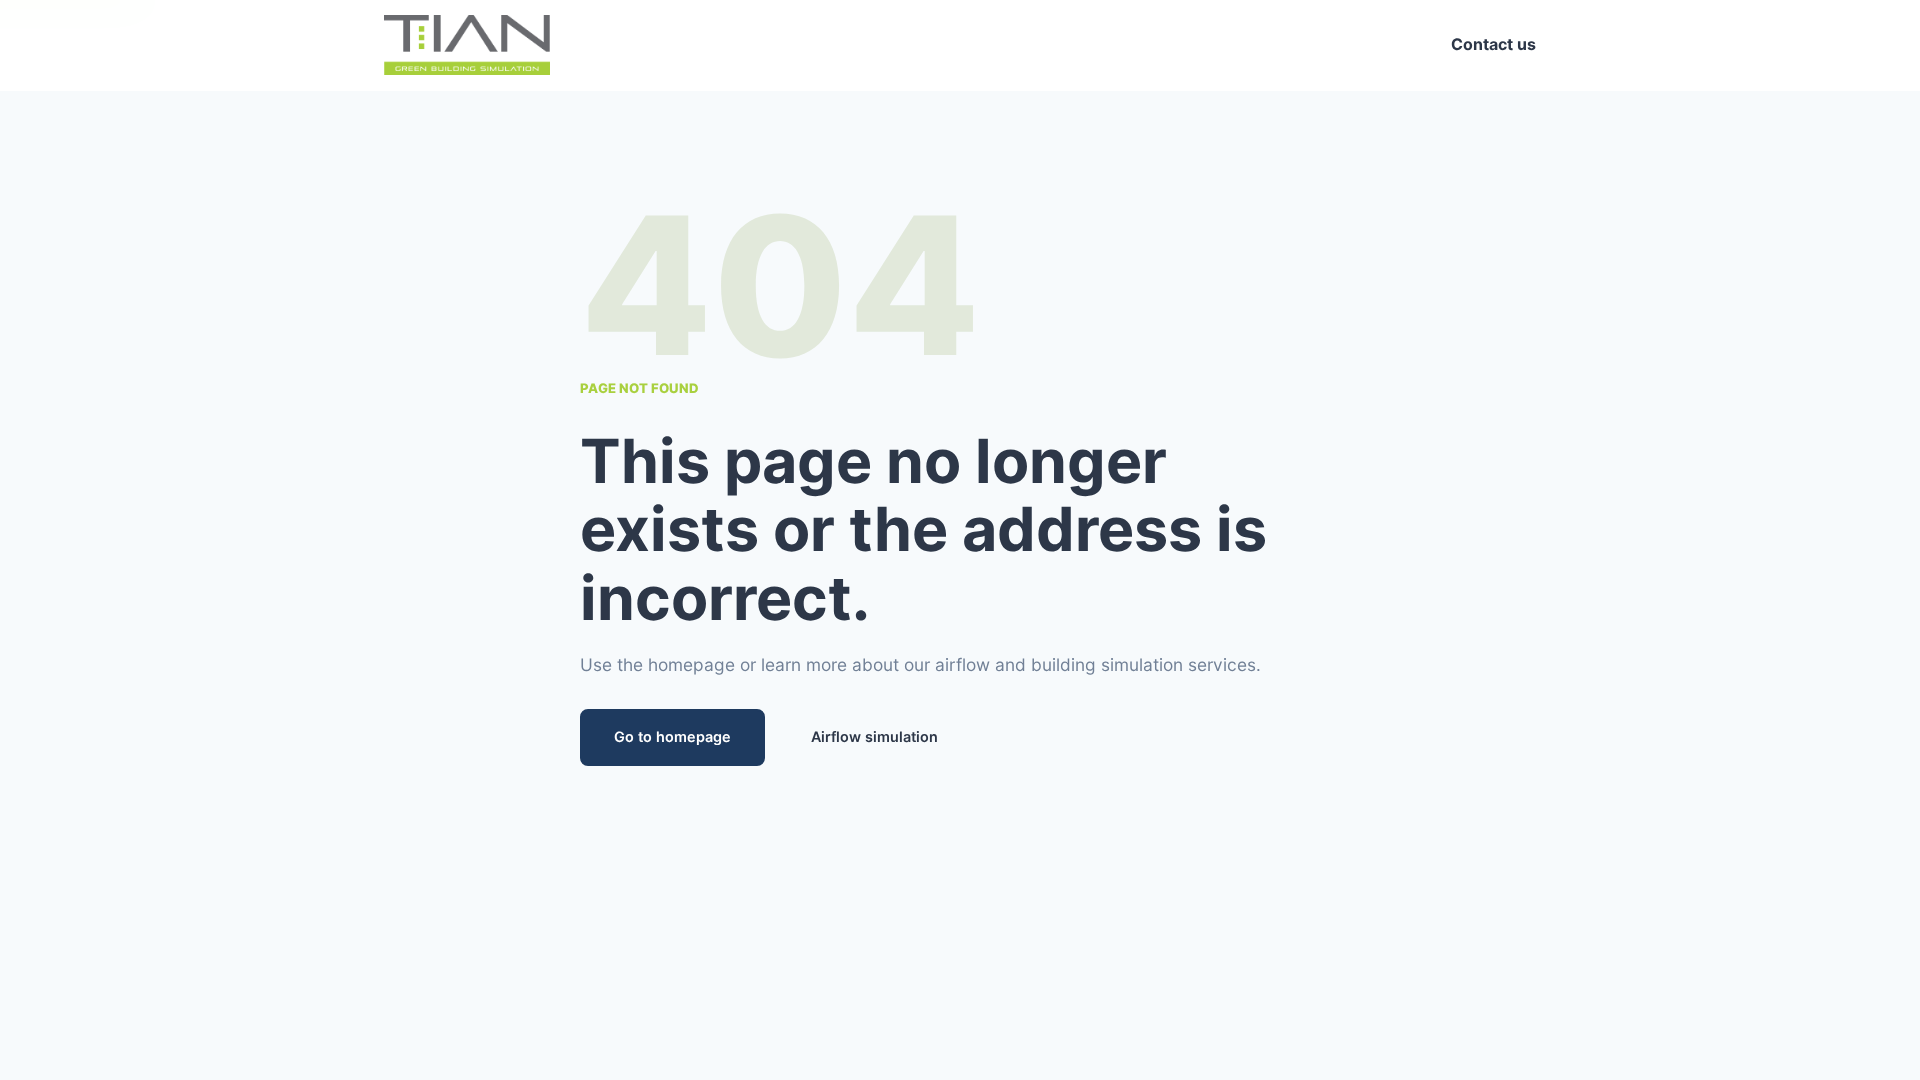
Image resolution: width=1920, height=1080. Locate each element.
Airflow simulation (874, 736)
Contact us (1493, 44)
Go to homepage (672, 736)
